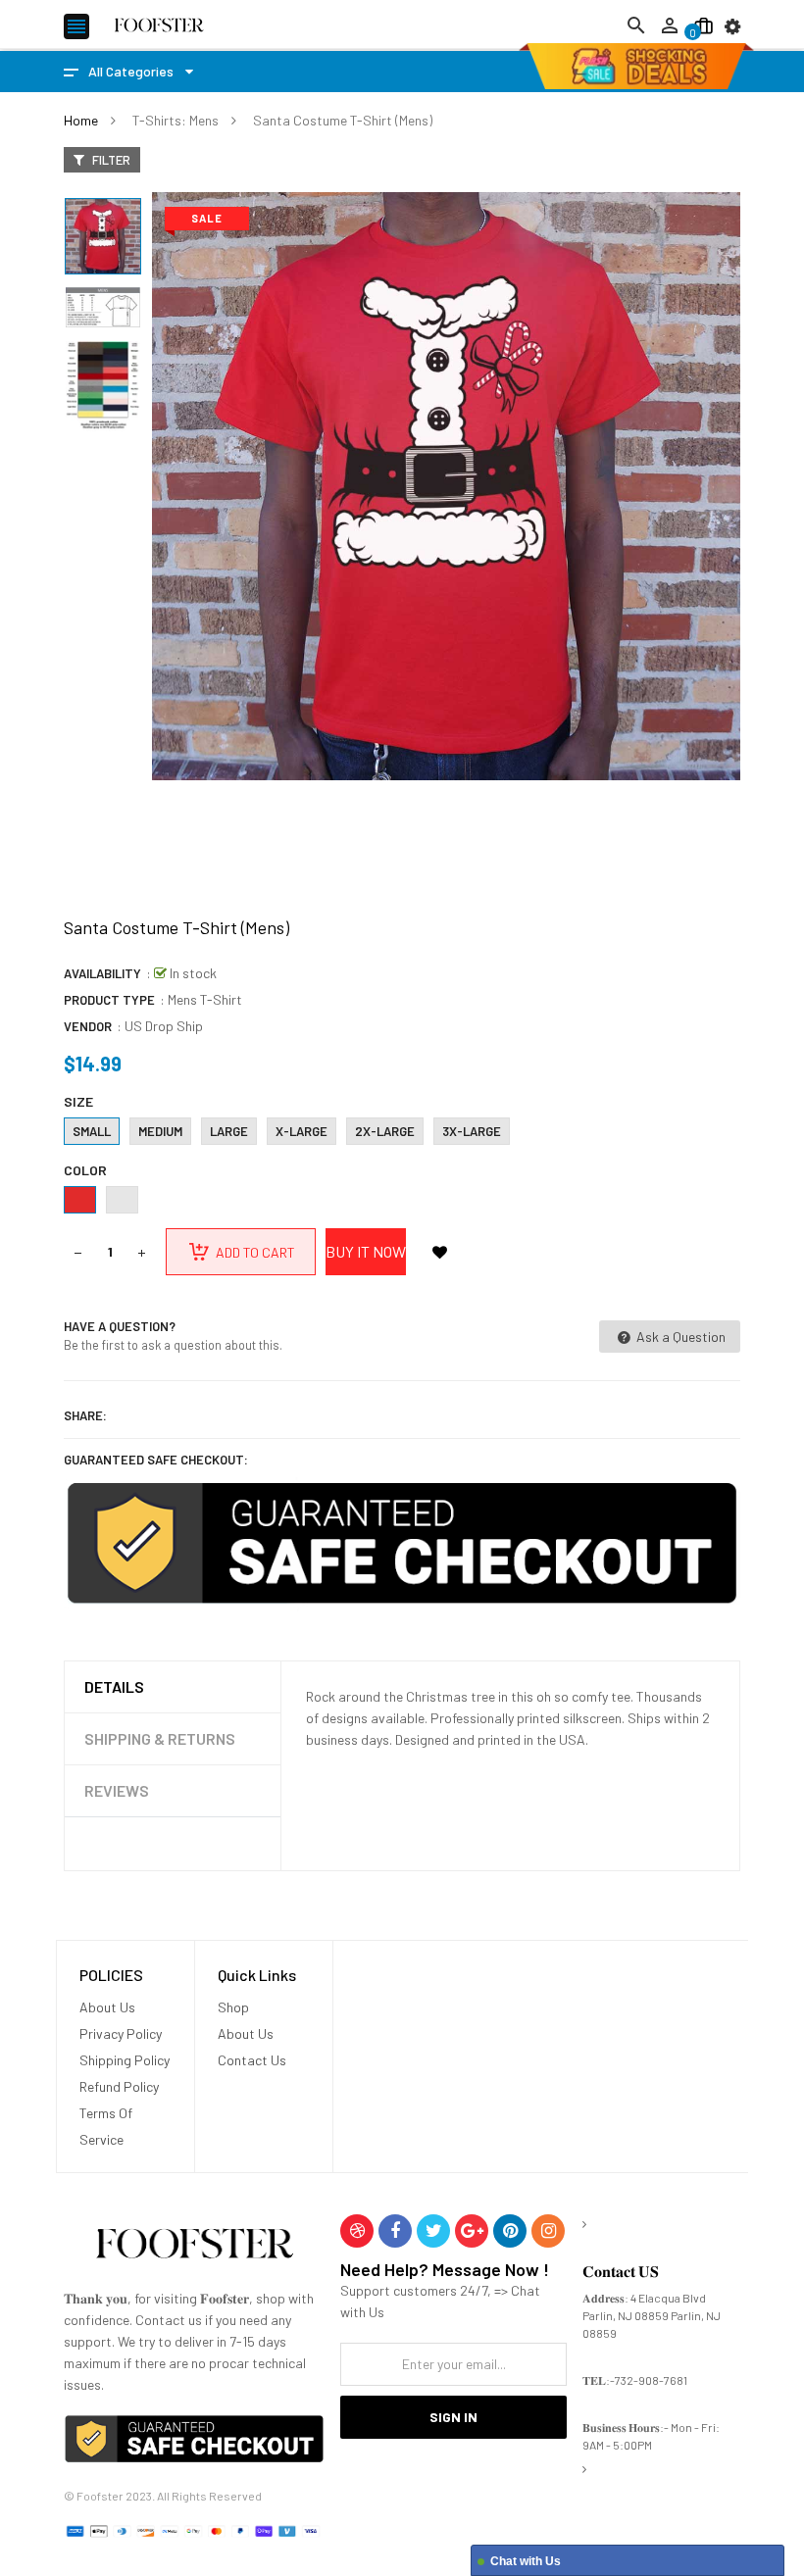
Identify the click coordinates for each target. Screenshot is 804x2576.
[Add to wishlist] (439, 1252)
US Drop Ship (164, 1026)
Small (92, 1131)
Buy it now (366, 1251)
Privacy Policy (121, 2033)
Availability (102, 973)
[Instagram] (548, 2231)
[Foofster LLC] (194, 2247)
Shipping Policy (125, 2060)
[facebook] (395, 2231)
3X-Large (472, 1131)
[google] (472, 2231)
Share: (85, 1415)
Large (229, 1131)
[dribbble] (357, 2231)
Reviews (117, 1790)
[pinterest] (510, 2231)
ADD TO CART (432, 2546)
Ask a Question (679, 1337)
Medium (160, 1131)
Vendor (88, 1026)
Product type (109, 1000)
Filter (110, 160)
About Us (107, 2007)
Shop (233, 2007)
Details (114, 1686)
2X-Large (385, 1131)
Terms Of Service (106, 2126)
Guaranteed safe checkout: (156, 1460)
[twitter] (433, 2231)
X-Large (301, 1131)
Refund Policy (119, 2086)
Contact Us (252, 2060)
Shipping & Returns (160, 1738)
